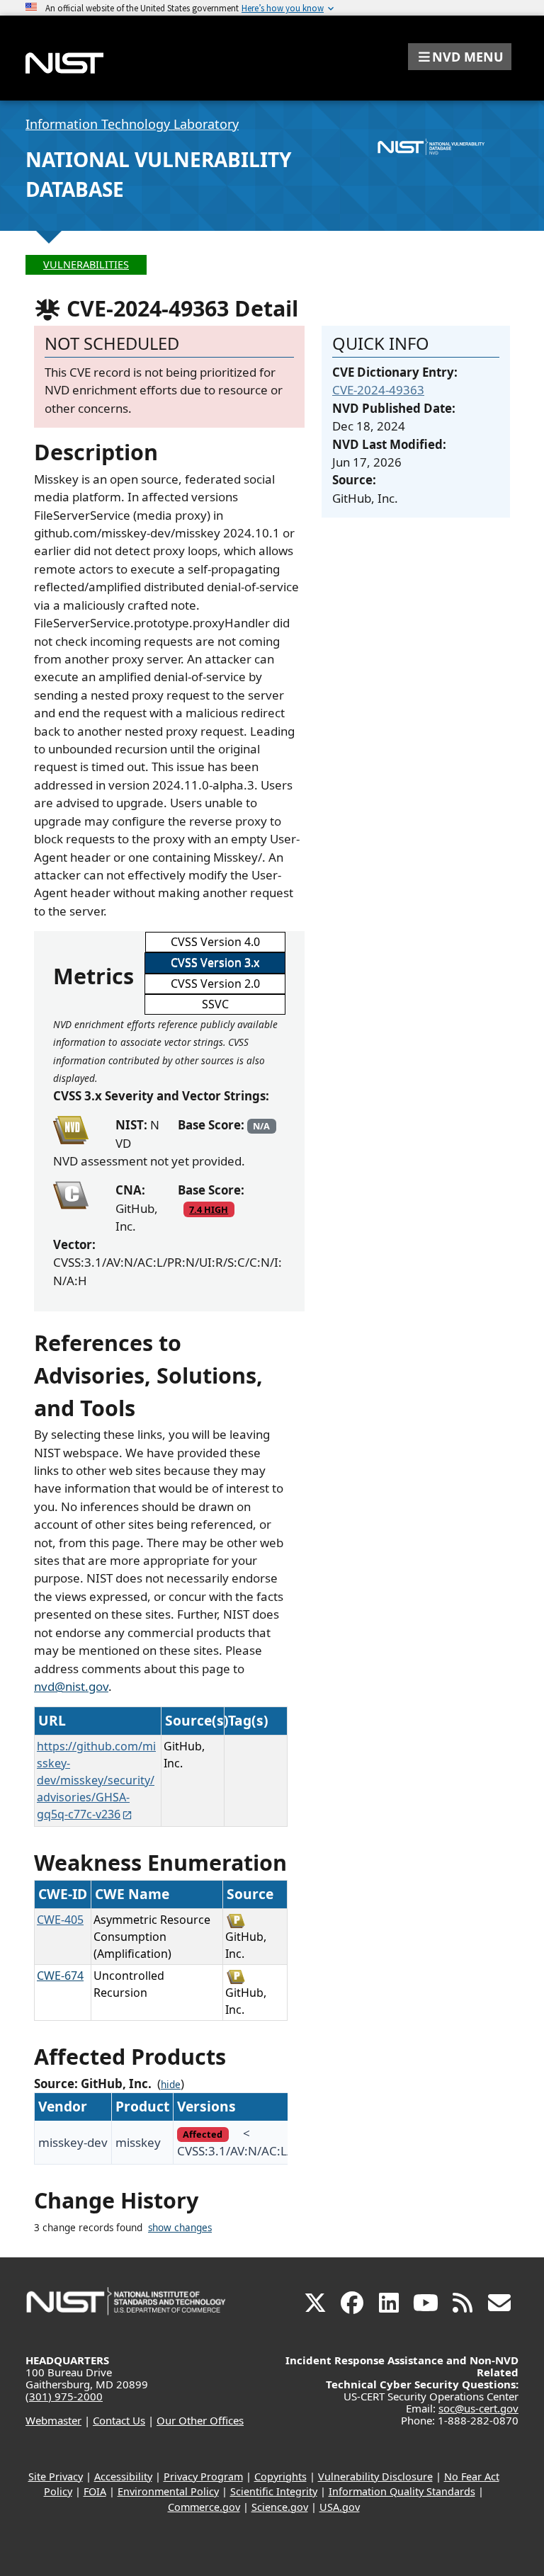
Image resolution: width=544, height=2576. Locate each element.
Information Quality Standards (402, 2491)
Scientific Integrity (274, 2491)
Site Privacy (56, 2477)
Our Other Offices (200, 2420)
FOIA (95, 2491)
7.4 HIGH (209, 1209)
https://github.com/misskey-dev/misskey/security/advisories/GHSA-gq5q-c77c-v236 (96, 1780)
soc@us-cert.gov (478, 2408)
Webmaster (53, 2420)
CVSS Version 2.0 (215, 984)
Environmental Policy (168, 2491)
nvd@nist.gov (71, 1686)
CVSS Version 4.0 (215, 942)
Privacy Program (203, 2477)
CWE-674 (60, 1976)
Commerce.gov (204, 2507)
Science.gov (280, 2507)
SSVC (215, 1004)
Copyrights (280, 2477)
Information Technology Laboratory (132, 124)
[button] (460, 57)
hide (171, 2085)
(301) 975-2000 (64, 2396)
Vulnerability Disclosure (375, 2477)
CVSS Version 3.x (215, 962)
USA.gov (340, 2507)
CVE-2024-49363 (378, 390)
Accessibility (123, 2477)
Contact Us (119, 2420)
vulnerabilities (86, 264)
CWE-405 (60, 1920)
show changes (180, 2228)
